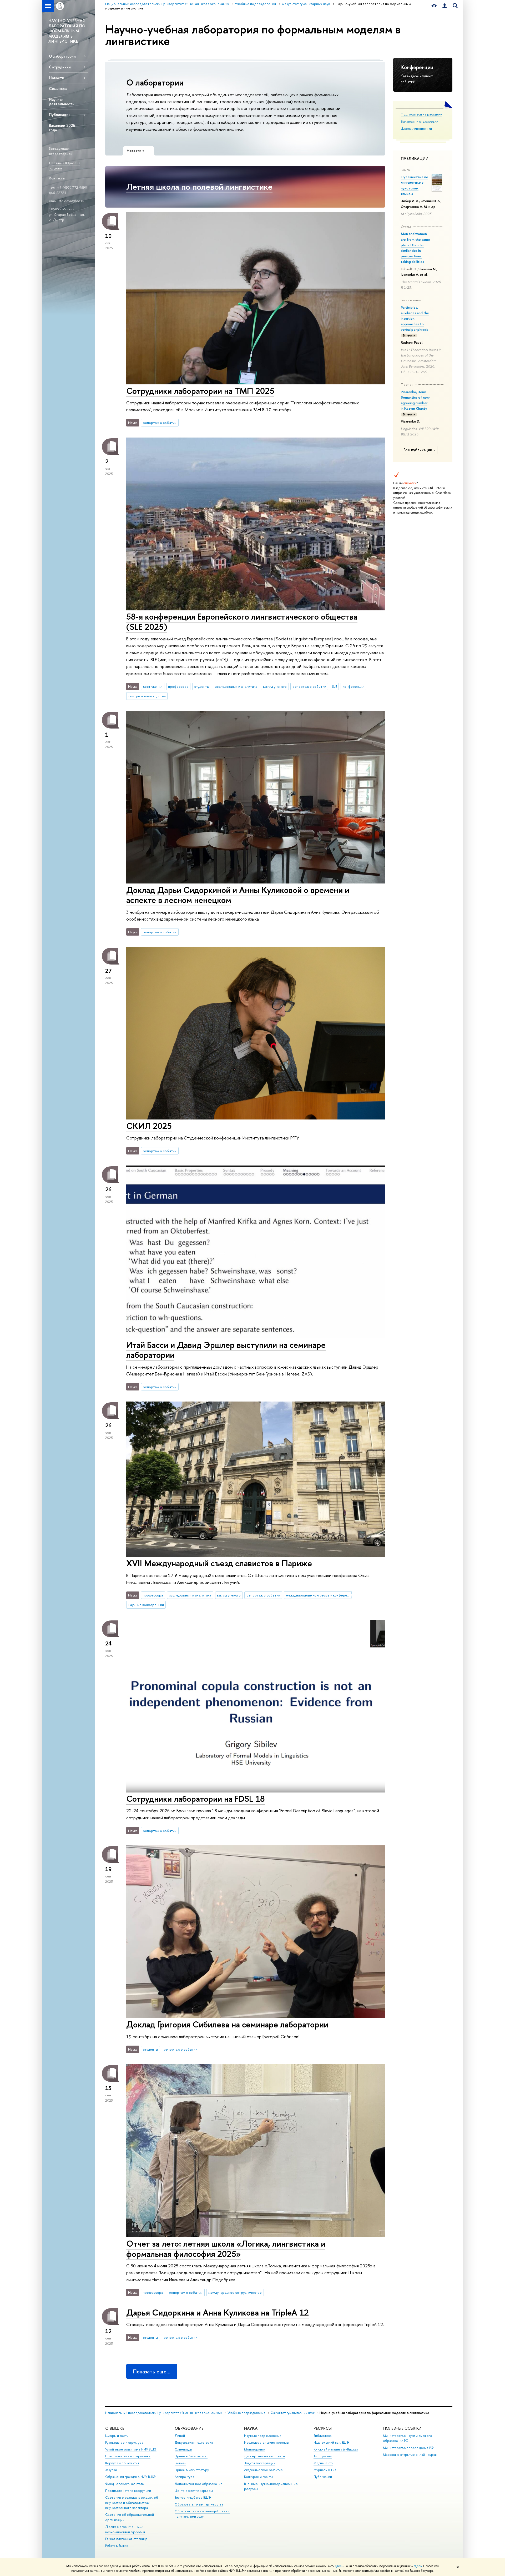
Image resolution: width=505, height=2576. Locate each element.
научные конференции (146, 1605)
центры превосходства (147, 696)
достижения (153, 686)
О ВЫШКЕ (115, 2428)
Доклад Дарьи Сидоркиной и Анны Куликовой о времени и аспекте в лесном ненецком (238, 895)
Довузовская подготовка (194, 2442)
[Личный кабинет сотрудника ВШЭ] (445, 6)
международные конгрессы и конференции (319, 1595)
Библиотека (322, 2436)
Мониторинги (255, 2449)
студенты (202, 686)
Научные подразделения (263, 2436)
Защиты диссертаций (260, 2463)
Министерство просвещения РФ (408, 2448)
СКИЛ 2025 (149, 1126)
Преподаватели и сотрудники (128, 2456)
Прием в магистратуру (192, 2470)
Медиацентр (323, 2463)
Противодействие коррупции (128, 2491)
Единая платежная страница (126, 2539)
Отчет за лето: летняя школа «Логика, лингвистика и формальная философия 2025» (226, 2249)
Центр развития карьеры (194, 2491)
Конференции (417, 67)
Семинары (58, 89)
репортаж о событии (160, 423)
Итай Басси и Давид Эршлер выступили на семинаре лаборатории (226, 1350)
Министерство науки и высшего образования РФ (408, 2438)
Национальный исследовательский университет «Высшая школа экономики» (164, 2413)
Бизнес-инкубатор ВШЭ (193, 2497)
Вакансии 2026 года (62, 128)
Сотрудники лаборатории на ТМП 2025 (200, 391)
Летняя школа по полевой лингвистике (199, 187)
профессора (178, 686)
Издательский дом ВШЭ (331, 2442)
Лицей (180, 2436)
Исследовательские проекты (267, 2442)
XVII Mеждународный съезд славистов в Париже (219, 1563)
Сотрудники (60, 67)
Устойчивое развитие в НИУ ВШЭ (131, 2449)
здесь (339, 2566)
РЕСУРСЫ (323, 2428)
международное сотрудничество (235, 2292)
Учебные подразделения (246, 2413)
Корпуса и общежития (122, 2463)
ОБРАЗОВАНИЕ (189, 2428)
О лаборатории (62, 56)
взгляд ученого (275, 686)
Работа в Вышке (117, 2546)
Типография (323, 2456)
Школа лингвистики (416, 128)
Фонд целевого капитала (124, 2484)
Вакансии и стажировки (420, 121)
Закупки (111, 2470)
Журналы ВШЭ (325, 2470)
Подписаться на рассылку (421, 114)
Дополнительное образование (199, 2484)
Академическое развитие (263, 2470)
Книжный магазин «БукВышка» (336, 2449)
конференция (353, 686)
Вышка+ (180, 2463)
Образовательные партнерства (199, 2504)
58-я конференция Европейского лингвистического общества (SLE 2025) (242, 622)
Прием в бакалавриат (191, 2456)
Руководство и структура (124, 2442)
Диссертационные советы (264, 2456)
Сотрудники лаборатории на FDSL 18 (196, 1799)
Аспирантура (184, 2477)
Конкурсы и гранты (258, 2477)
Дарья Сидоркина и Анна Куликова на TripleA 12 (218, 2312)
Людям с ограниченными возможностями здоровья (125, 2529)
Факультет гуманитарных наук (292, 2413)
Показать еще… (152, 2371)
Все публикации (418, 450)
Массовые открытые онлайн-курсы (410, 2455)
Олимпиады (183, 2449)
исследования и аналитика (236, 686)
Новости (57, 78)
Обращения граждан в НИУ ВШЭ (130, 2477)
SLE (334, 686)
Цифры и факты (117, 2436)
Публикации (60, 115)
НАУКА (251, 2428)
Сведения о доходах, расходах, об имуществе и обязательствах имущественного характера (132, 2503)
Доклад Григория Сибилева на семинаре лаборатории (227, 2024)
